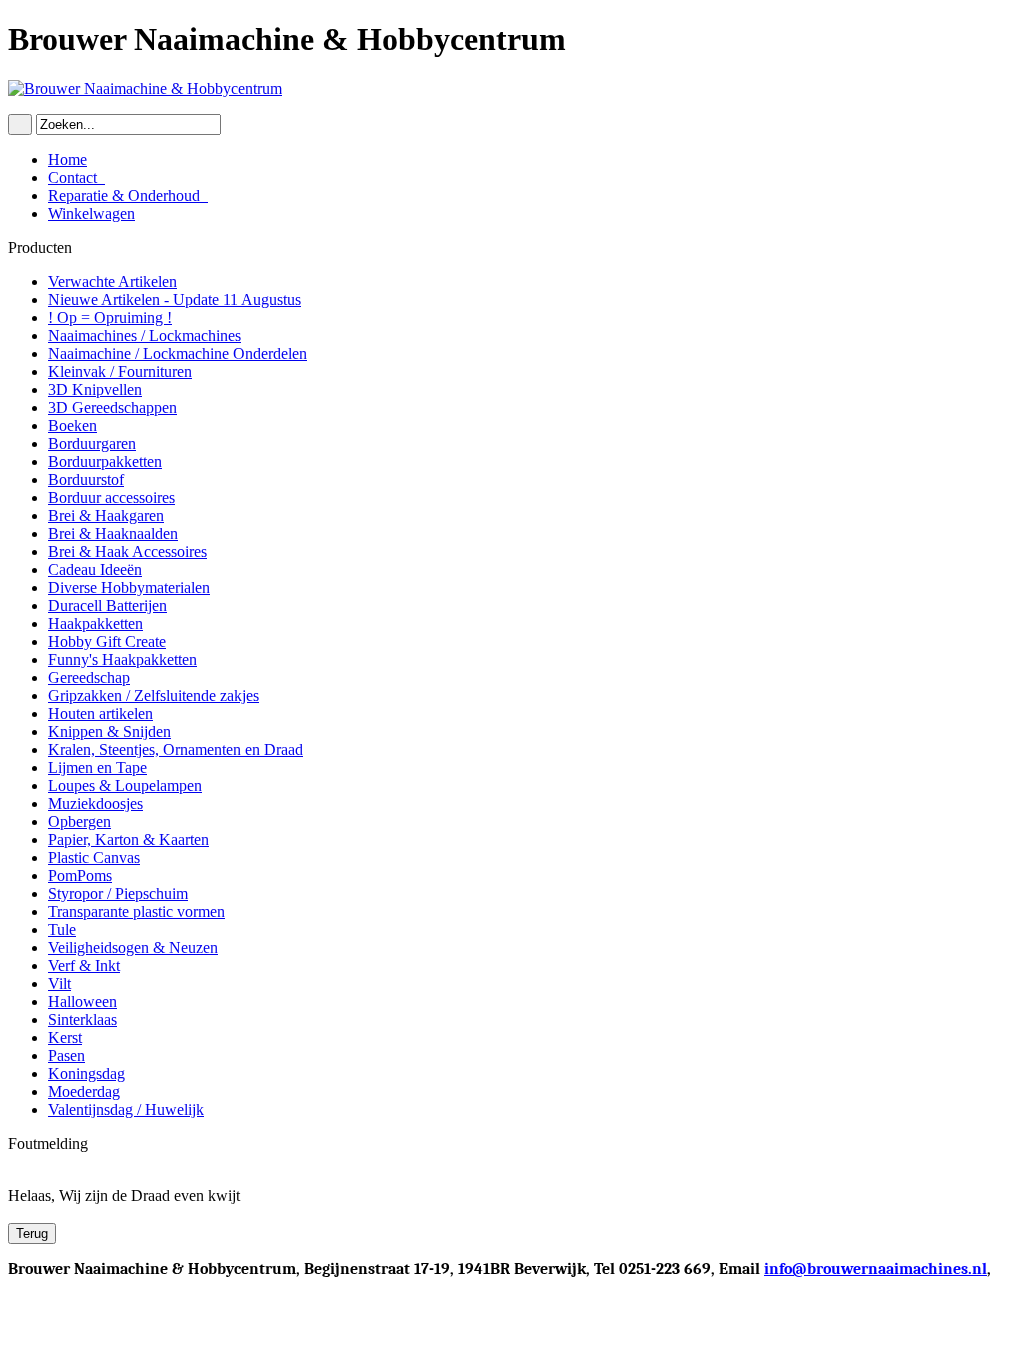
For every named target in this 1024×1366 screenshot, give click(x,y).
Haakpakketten (95, 623)
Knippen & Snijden (109, 731)
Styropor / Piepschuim (118, 893)
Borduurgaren (92, 443)
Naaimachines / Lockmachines (144, 335)
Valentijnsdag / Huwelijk (126, 1109)
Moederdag (84, 1091)
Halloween (82, 1001)
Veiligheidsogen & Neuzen (133, 947)
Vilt (59, 983)
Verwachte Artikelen (112, 281)
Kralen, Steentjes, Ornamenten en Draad (175, 749)
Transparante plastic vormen (136, 911)
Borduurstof (86, 479)
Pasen (66, 1055)
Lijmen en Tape (97, 767)
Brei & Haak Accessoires (127, 551)
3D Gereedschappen (112, 407)
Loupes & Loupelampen (125, 785)
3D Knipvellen (95, 389)
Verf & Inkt (84, 965)
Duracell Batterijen (107, 605)
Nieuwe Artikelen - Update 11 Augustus (174, 299)
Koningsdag (86, 1073)
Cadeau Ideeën (95, 569)
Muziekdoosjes (95, 803)
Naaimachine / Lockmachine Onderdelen (177, 353)
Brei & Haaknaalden (113, 533)
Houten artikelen (100, 713)
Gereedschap (89, 677)
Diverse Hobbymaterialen (129, 587)
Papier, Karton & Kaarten (128, 839)
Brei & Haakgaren (106, 515)
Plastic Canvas (94, 857)
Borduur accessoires (111, 497)
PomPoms (80, 875)
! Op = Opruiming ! (110, 317)
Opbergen (79, 821)
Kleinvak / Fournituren (120, 371)
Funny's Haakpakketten (122, 659)
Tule (62, 929)
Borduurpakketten (105, 461)
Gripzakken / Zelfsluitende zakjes (153, 695)
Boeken (72, 425)
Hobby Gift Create (107, 641)
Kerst (65, 1037)
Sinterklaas (82, 1019)
